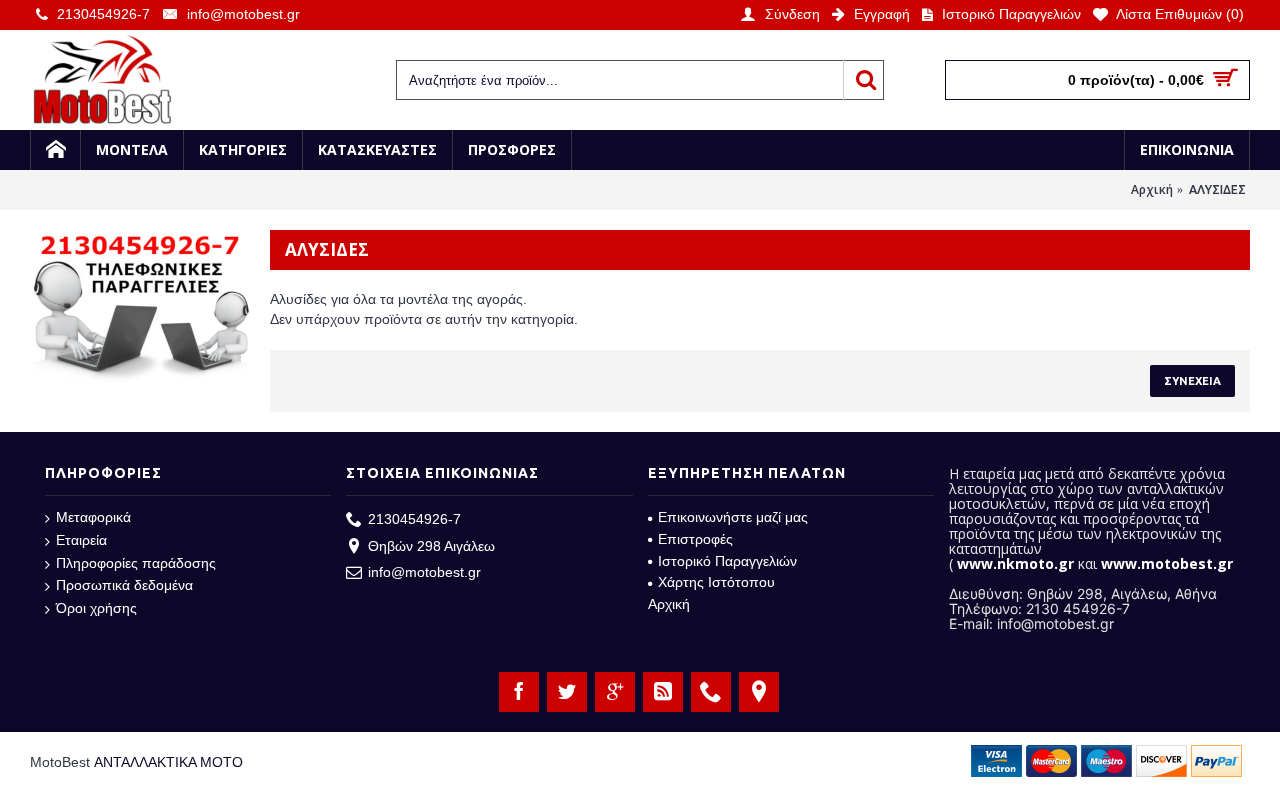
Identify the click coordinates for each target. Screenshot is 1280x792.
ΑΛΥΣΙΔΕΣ (1217, 189)
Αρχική (1152, 189)
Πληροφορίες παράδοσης (136, 563)
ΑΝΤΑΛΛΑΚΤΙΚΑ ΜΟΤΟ (168, 762)
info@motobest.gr (424, 572)
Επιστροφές (695, 539)
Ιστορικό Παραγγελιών (727, 561)
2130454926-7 (414, 519)
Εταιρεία (81, 540)
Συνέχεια (1192, 381)
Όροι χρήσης (96, 608)
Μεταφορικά (93, 517)
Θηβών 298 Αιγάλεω (431, 546)
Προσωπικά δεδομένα (124, 585)
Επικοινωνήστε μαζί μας (733, 517)
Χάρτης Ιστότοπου (716, 582)
